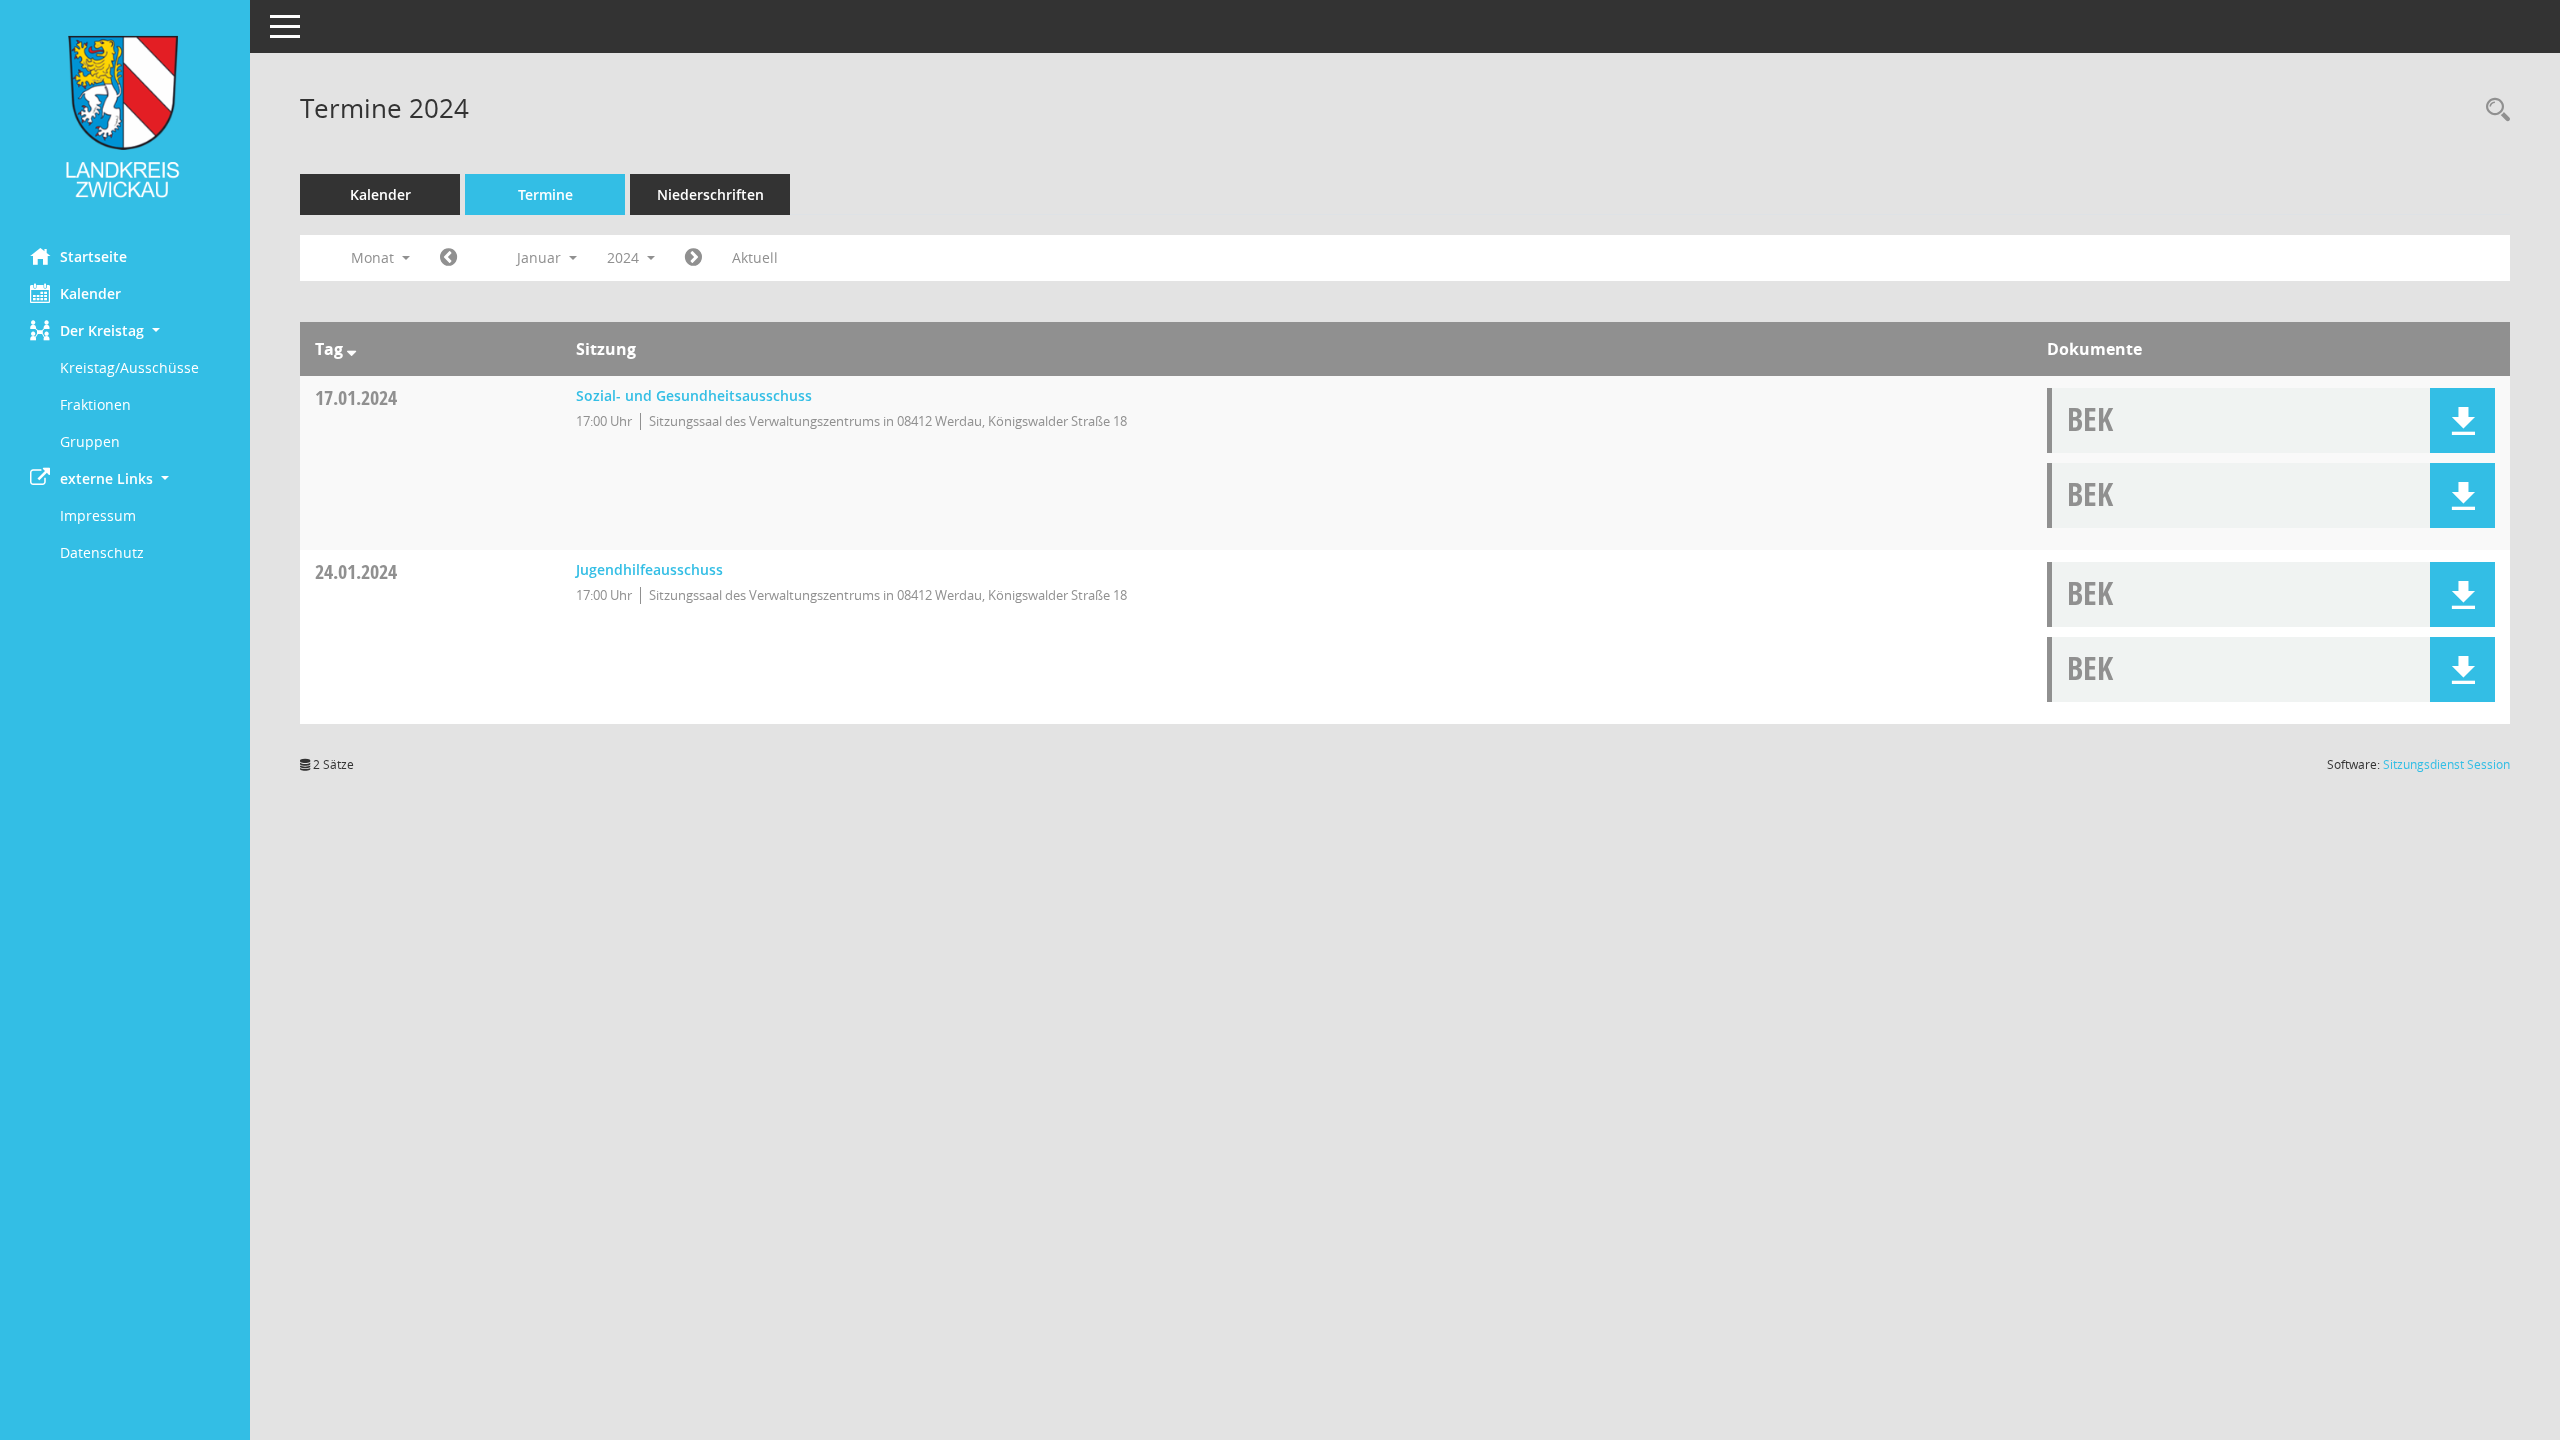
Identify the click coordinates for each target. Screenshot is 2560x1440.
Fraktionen (95, 404)
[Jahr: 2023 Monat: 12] (448, 258)
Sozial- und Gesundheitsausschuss (694, 395)
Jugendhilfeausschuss (649, 569)
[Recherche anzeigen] (2493, 110)
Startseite (93, 256)
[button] (125, 330)
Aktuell (755, 257)
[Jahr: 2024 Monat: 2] (693, 258)
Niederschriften (710, 194)
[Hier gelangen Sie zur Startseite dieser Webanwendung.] (125, 116)
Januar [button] (541, 257)
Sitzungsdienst (2446, 764)
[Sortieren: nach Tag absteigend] (351, 349)
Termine (545, 194)
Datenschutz (102, 552)
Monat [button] (374, 257)
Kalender (90, 293)
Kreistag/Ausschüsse (129, 367)
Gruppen (90, 441)
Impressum (98, 515)
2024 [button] (625, 257)
